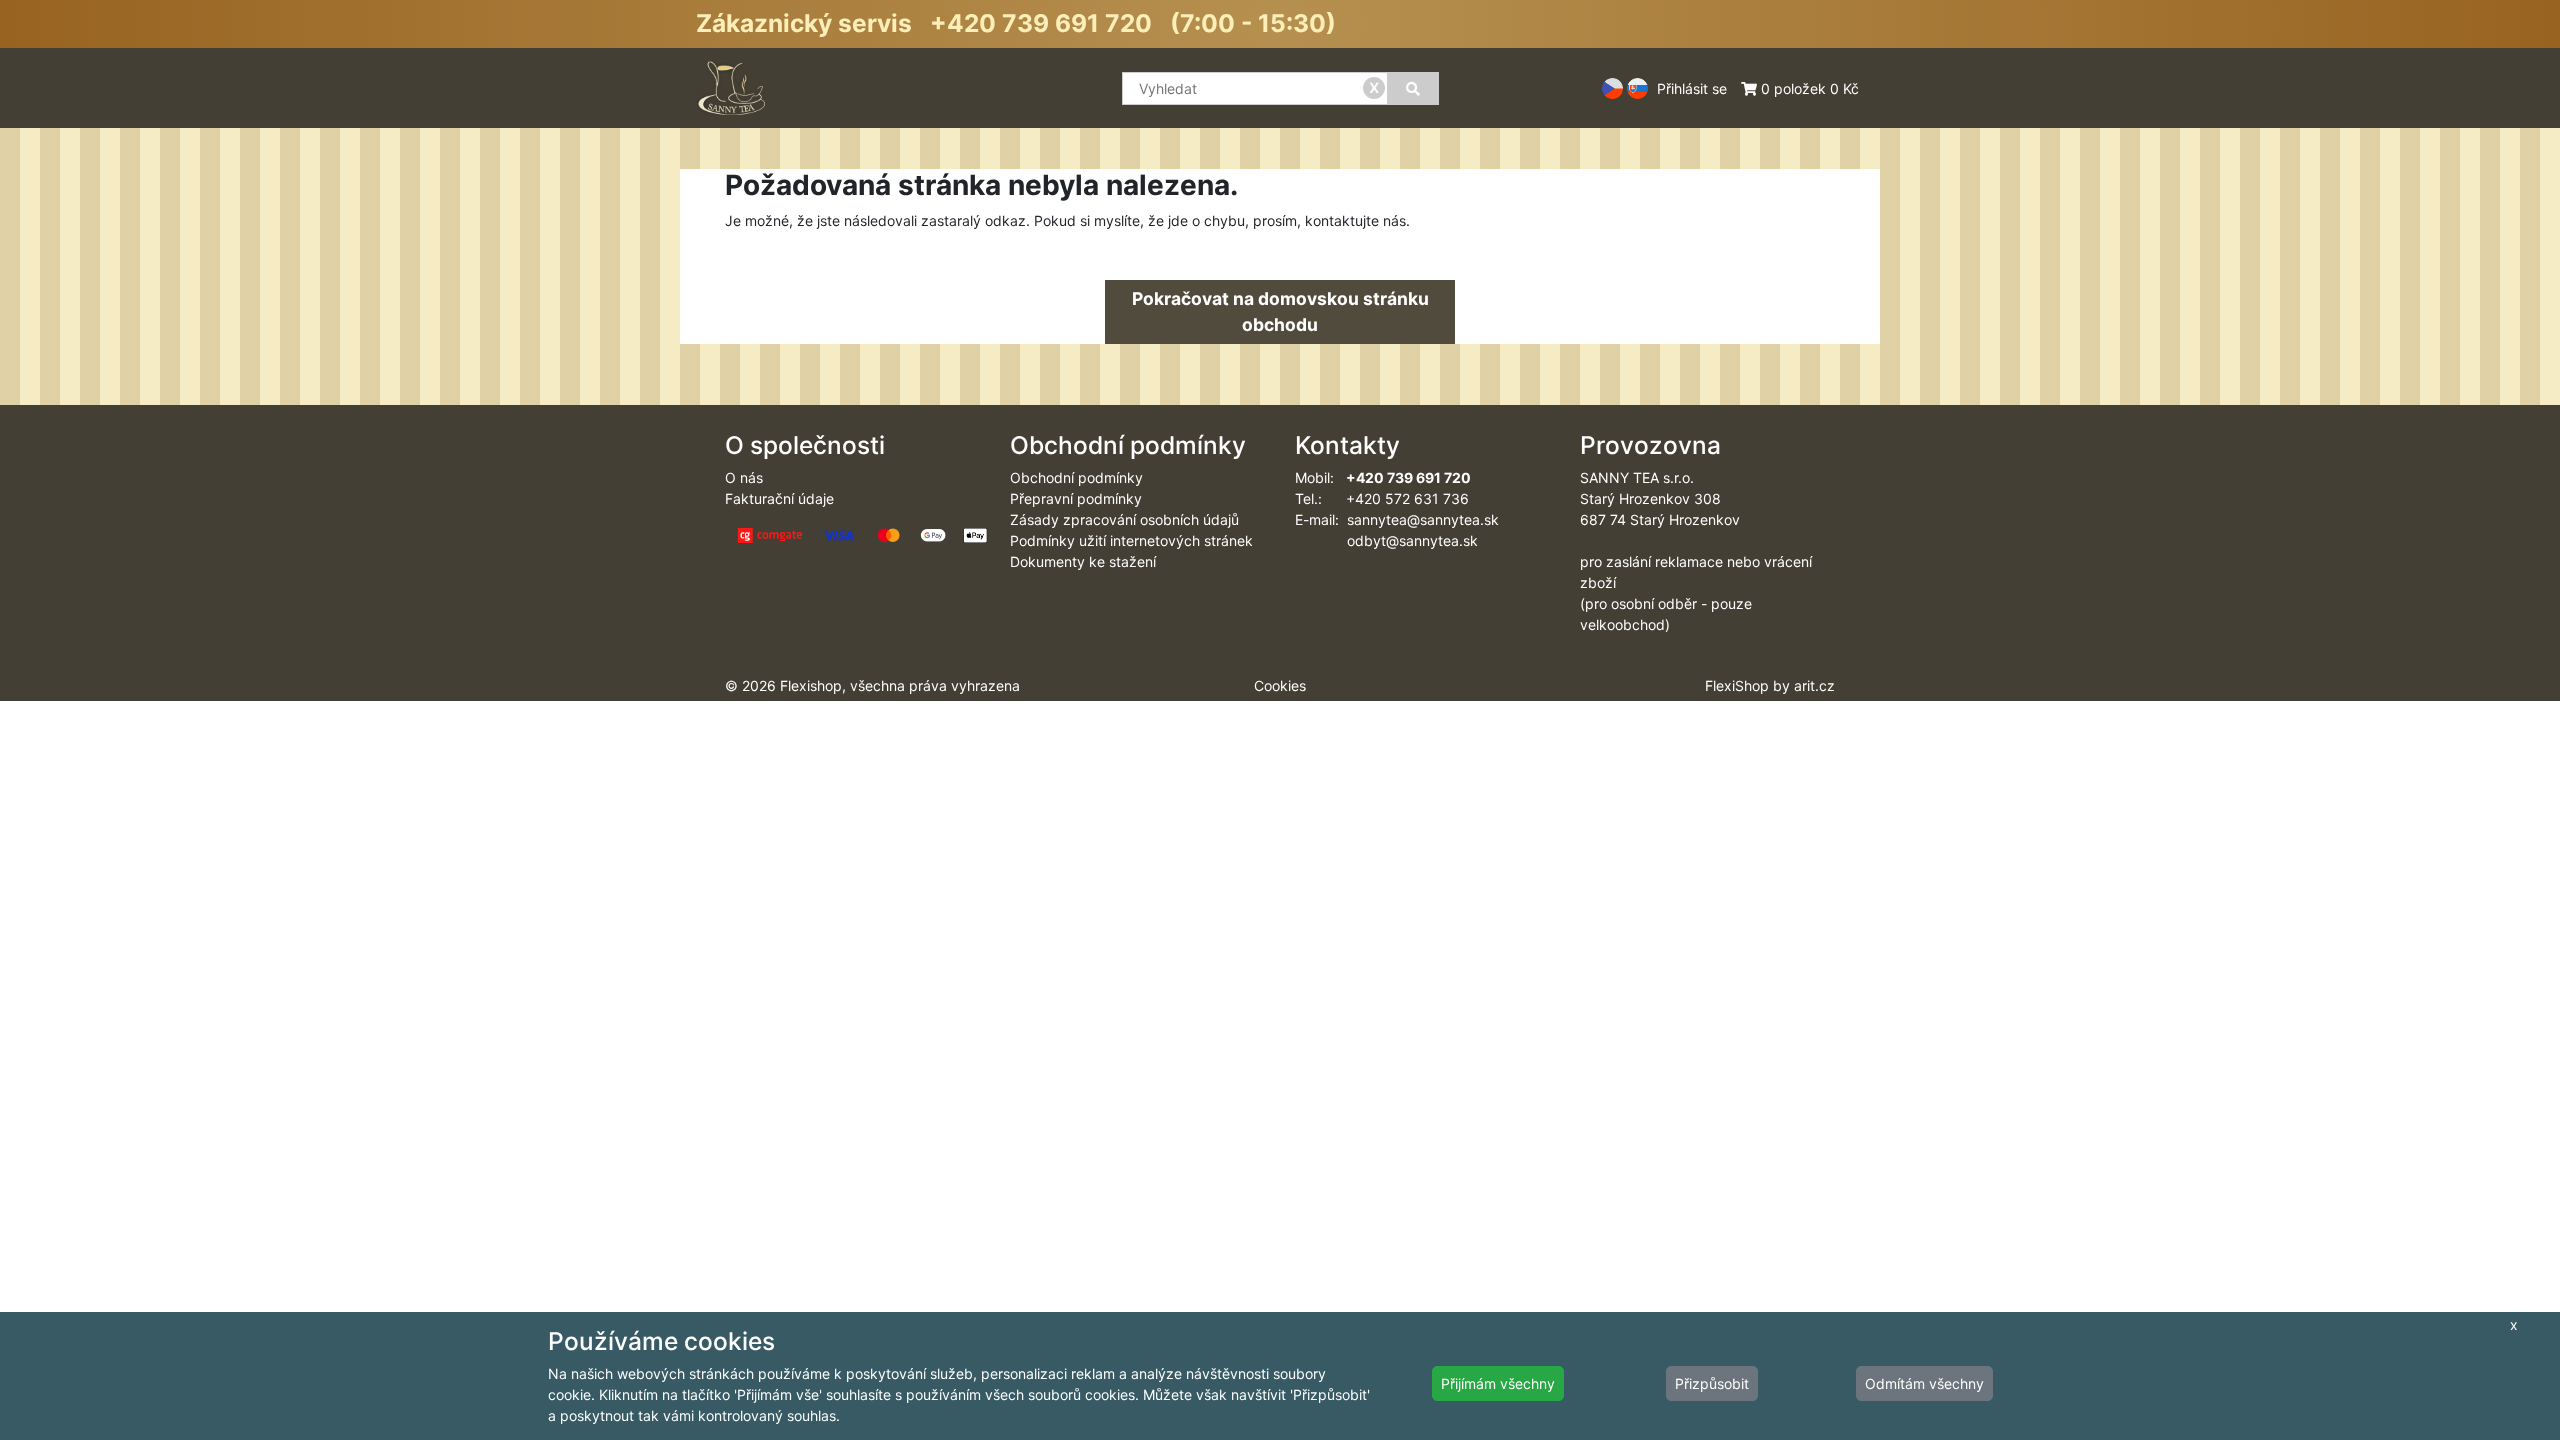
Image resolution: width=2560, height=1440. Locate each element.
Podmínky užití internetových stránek (1131, 540)
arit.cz (1814, 685)
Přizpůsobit (1712, 1383)
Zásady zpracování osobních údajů (1124, 519)
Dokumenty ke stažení (1083, 561)
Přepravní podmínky (1076, 498)
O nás (744, 477)
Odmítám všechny (1924, 1383)
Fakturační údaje (779, 498)
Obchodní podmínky (1076, 477)
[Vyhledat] (1413, 88)
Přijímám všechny (1498, 1383)
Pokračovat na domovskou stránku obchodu (1280, 311)
